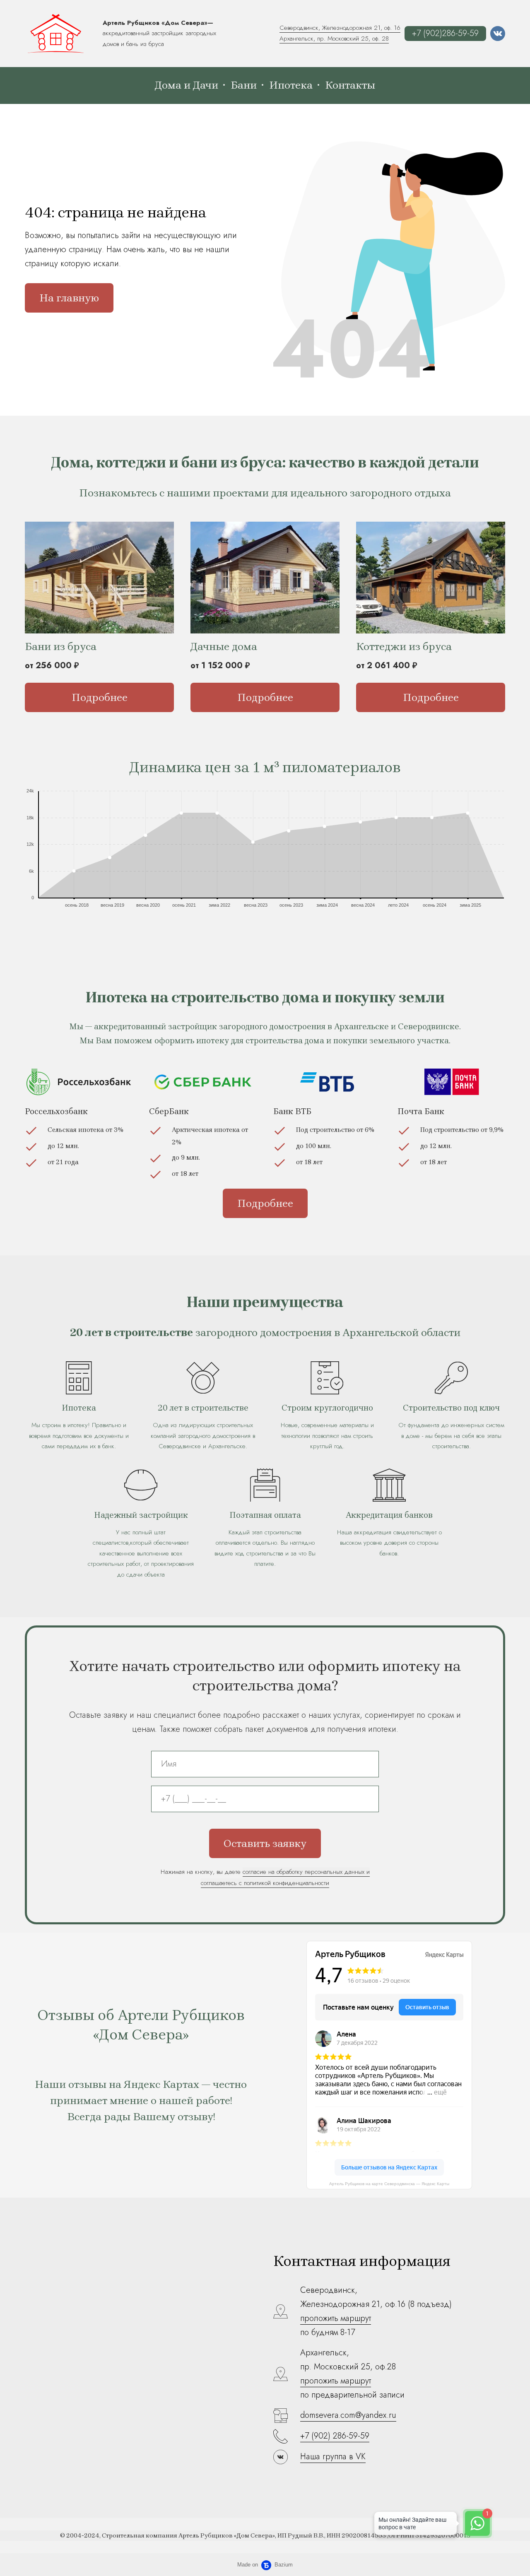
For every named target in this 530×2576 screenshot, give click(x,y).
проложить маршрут (336, 2318)
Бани (244, 85)
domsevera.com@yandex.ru (348, 2415)
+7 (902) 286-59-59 (335, 2436)
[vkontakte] (498, 34)
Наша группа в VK (333, 2457)
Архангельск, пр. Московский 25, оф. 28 (334, 39)
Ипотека (291, 85)
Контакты (350, 85)
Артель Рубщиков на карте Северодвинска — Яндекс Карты (389, 2184)
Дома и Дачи (187, 85)
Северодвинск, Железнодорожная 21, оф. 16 (340, 28)
